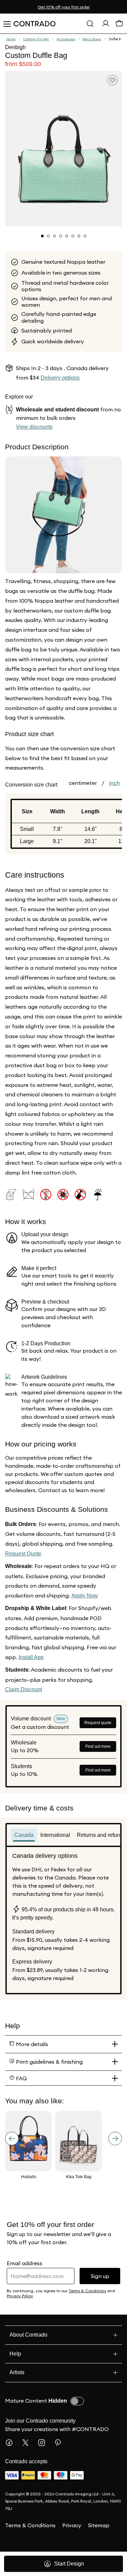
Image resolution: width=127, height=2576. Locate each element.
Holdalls (29, 2177)
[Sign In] (106, 25)
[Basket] (119, 25)
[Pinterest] (61, 2443)
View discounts (36, 427)
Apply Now (86, 1596)
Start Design (69, 2564)
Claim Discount (25, 1689)
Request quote (98, 1723)
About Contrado (31, 2335)
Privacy (72, 2525)
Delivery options (62, 378)
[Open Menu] (7, 24)
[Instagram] (44, 2443)
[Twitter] (28, 2443)
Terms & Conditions (30, 2525)
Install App (33, 1657)
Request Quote (25, 1554)
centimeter (83, 783)
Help (15, 2354)
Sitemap (99, 2525)
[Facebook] (12, 2443)
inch (114, 783)
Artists (19, 2372)
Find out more (98, 1746)
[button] (63, 149)
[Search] (90, 24)
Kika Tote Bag (79, 2177)
